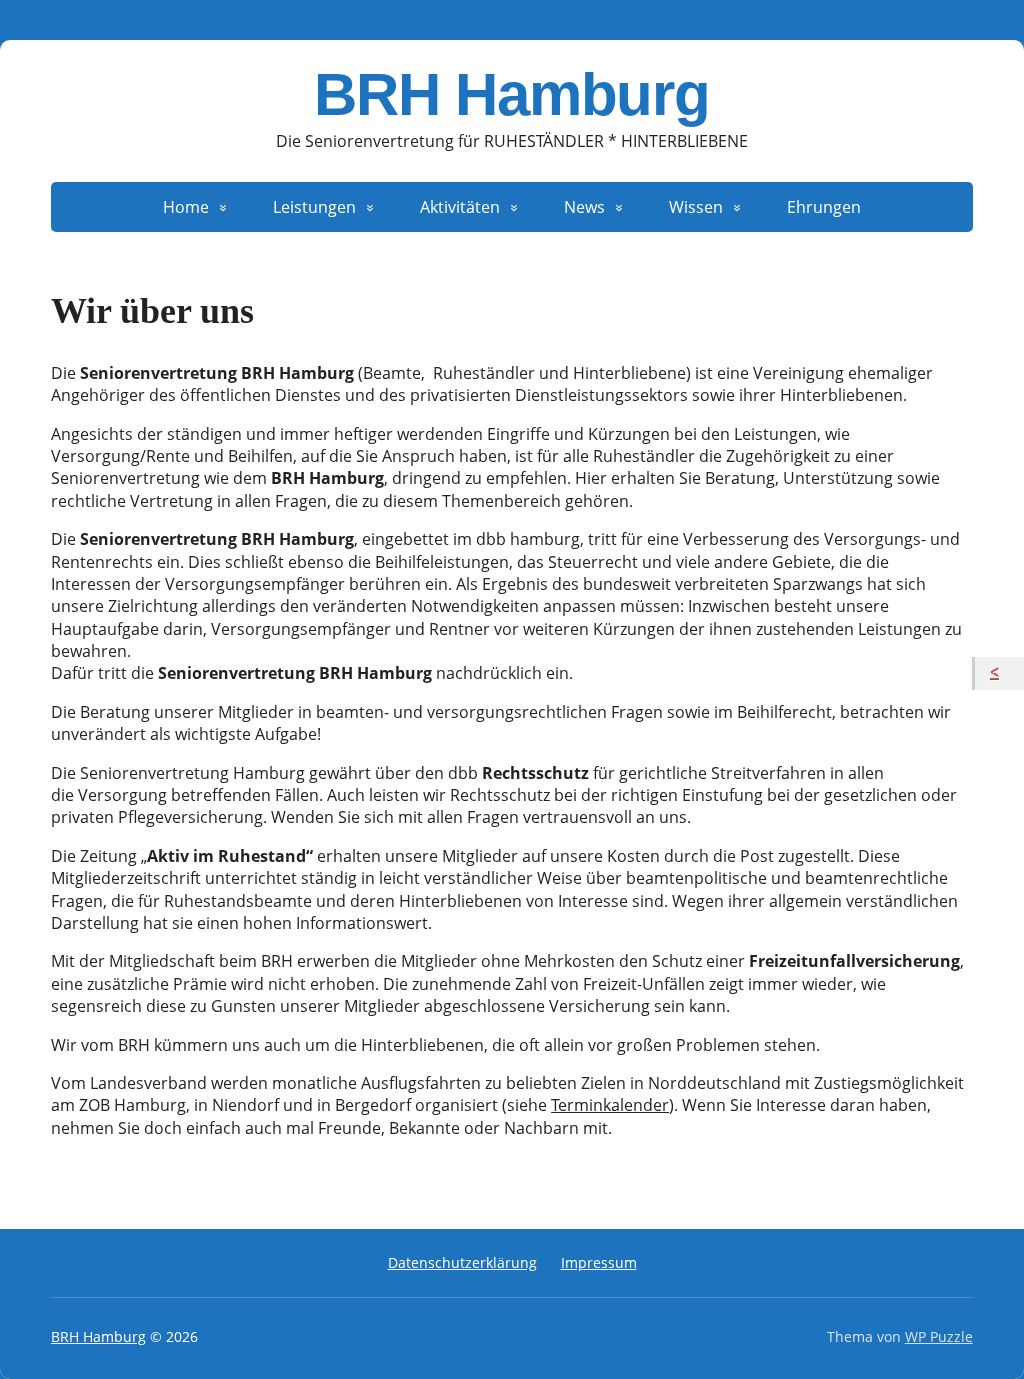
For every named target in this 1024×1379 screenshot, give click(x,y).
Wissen (696, 207)
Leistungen (314, 207)
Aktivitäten (460, 207)
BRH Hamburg (512, 95)
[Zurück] (999, 673)
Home (186, 207)
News (584, 207)
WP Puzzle (939, 1336)
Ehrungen (824, 207)
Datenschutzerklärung (462, 1262)
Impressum (599, 1262)
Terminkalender (610, 1105)
